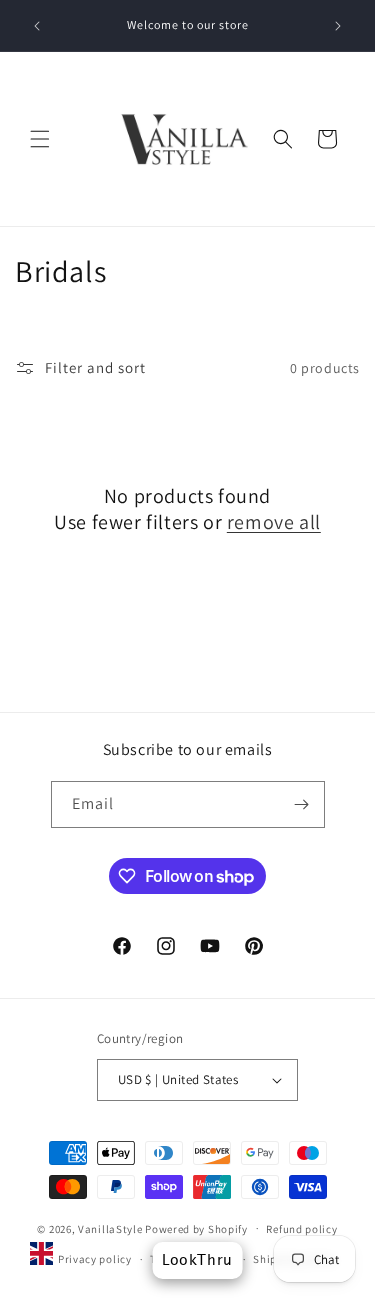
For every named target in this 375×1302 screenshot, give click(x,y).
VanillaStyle (110, 1228)
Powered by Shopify (196, 1228)
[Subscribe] (302, 804)
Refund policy (301, 1229)
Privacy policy (95, 1259)
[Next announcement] (338, 26)
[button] (40, 139)
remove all (274, 522)
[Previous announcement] (37, 26)
